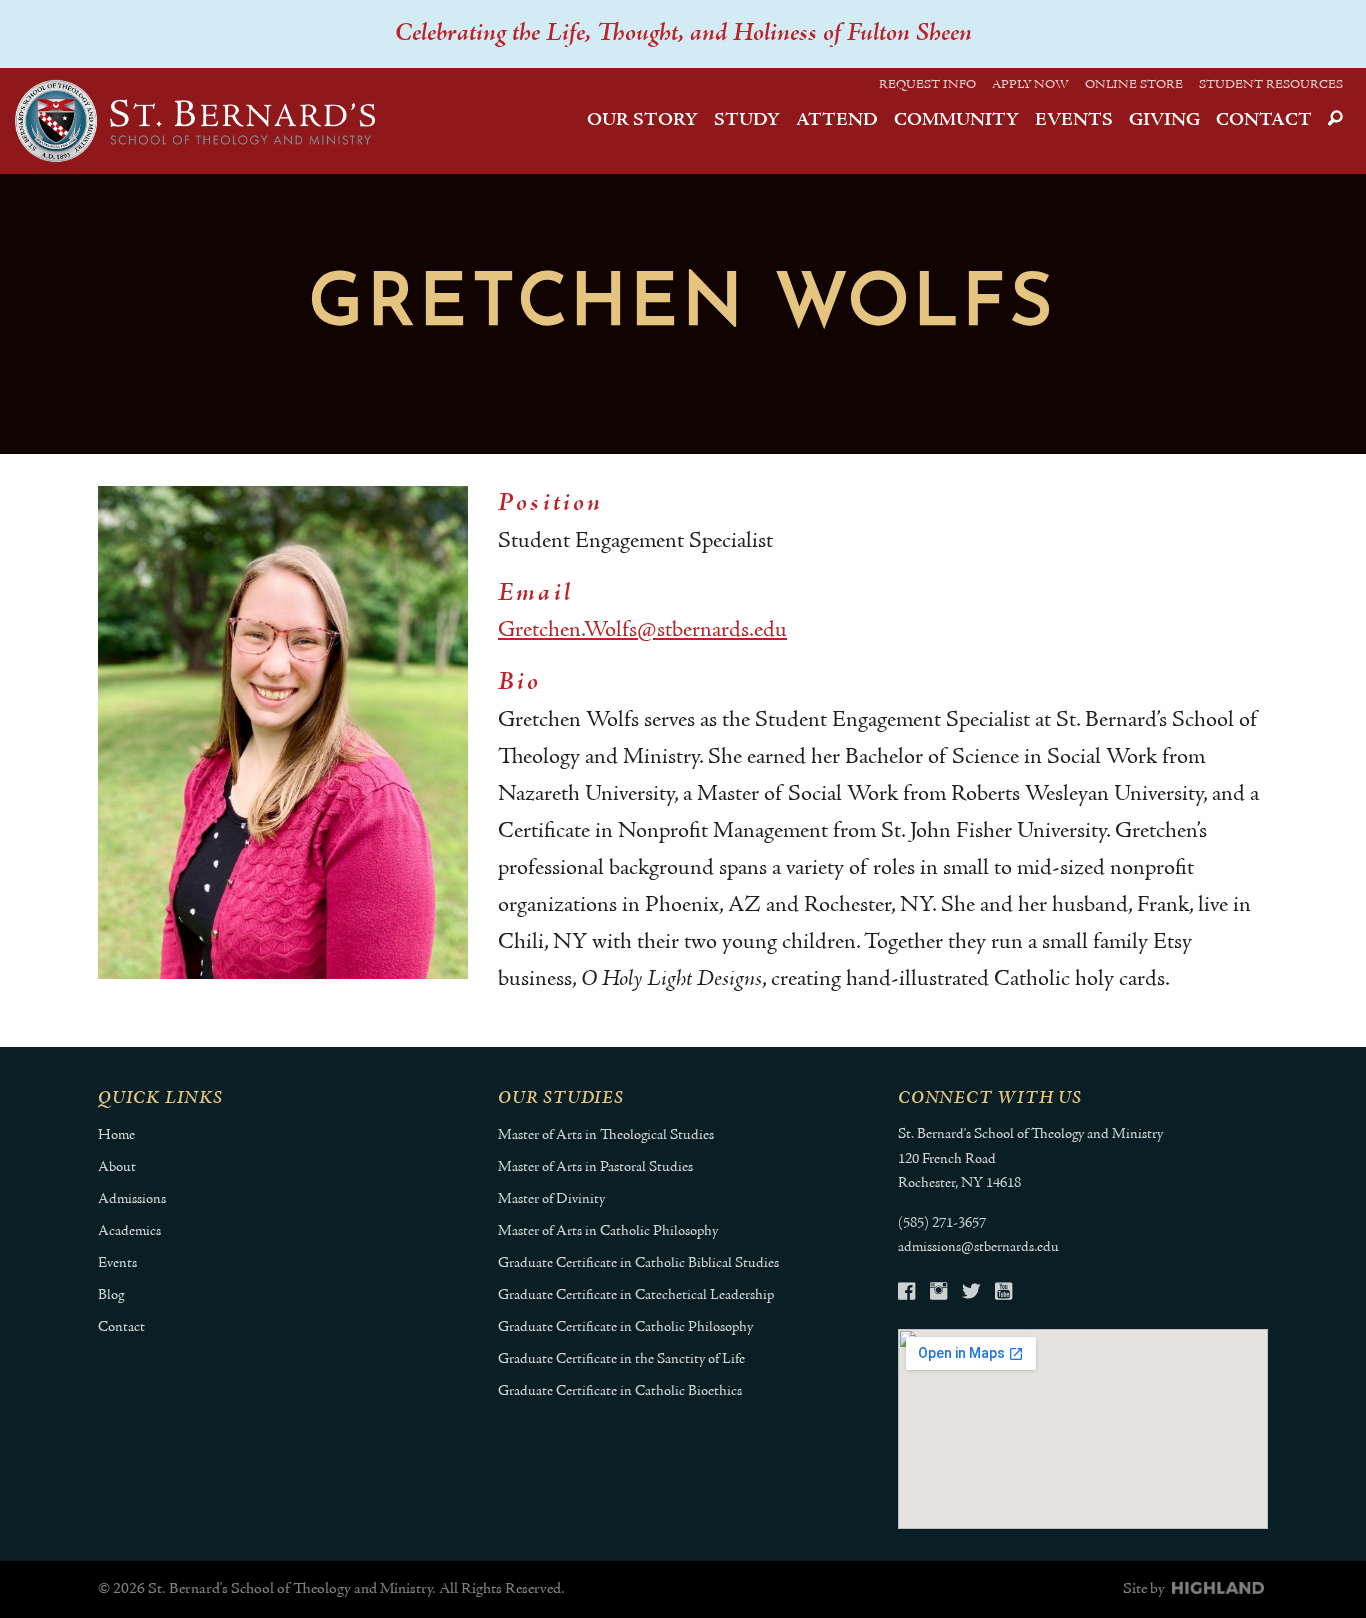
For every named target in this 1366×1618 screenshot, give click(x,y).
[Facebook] (906, 1294)
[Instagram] (938, 1294)
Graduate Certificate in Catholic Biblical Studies (638, 1263)
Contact (1264, 120)
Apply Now (1030, 85)
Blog (111, 1295)
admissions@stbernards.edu (978, 1247)
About (117, 1167)
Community (956, 120)
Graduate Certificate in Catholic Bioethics (620, 1391)
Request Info (927, 85)
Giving (1164, 120)
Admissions (132, 1199)
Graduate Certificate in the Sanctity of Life (621, 1359)
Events (1074, 120)
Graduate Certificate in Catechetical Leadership (636, 1295)
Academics (129, 1231)
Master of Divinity (551, 1199)
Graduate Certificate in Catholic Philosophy (625, 1327)
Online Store (1134, 85)
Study (747, 120)
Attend (837, 120)
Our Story (642, 120)
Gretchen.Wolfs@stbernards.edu (642, 630)
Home (116, 1135)
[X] (971, 1294)
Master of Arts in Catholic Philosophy (608, 1231)
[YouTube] (1003, 1294)
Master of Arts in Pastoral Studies (595, 1167)
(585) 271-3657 (942, 1223)
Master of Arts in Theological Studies (606, 1135)
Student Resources (1271, 85)
